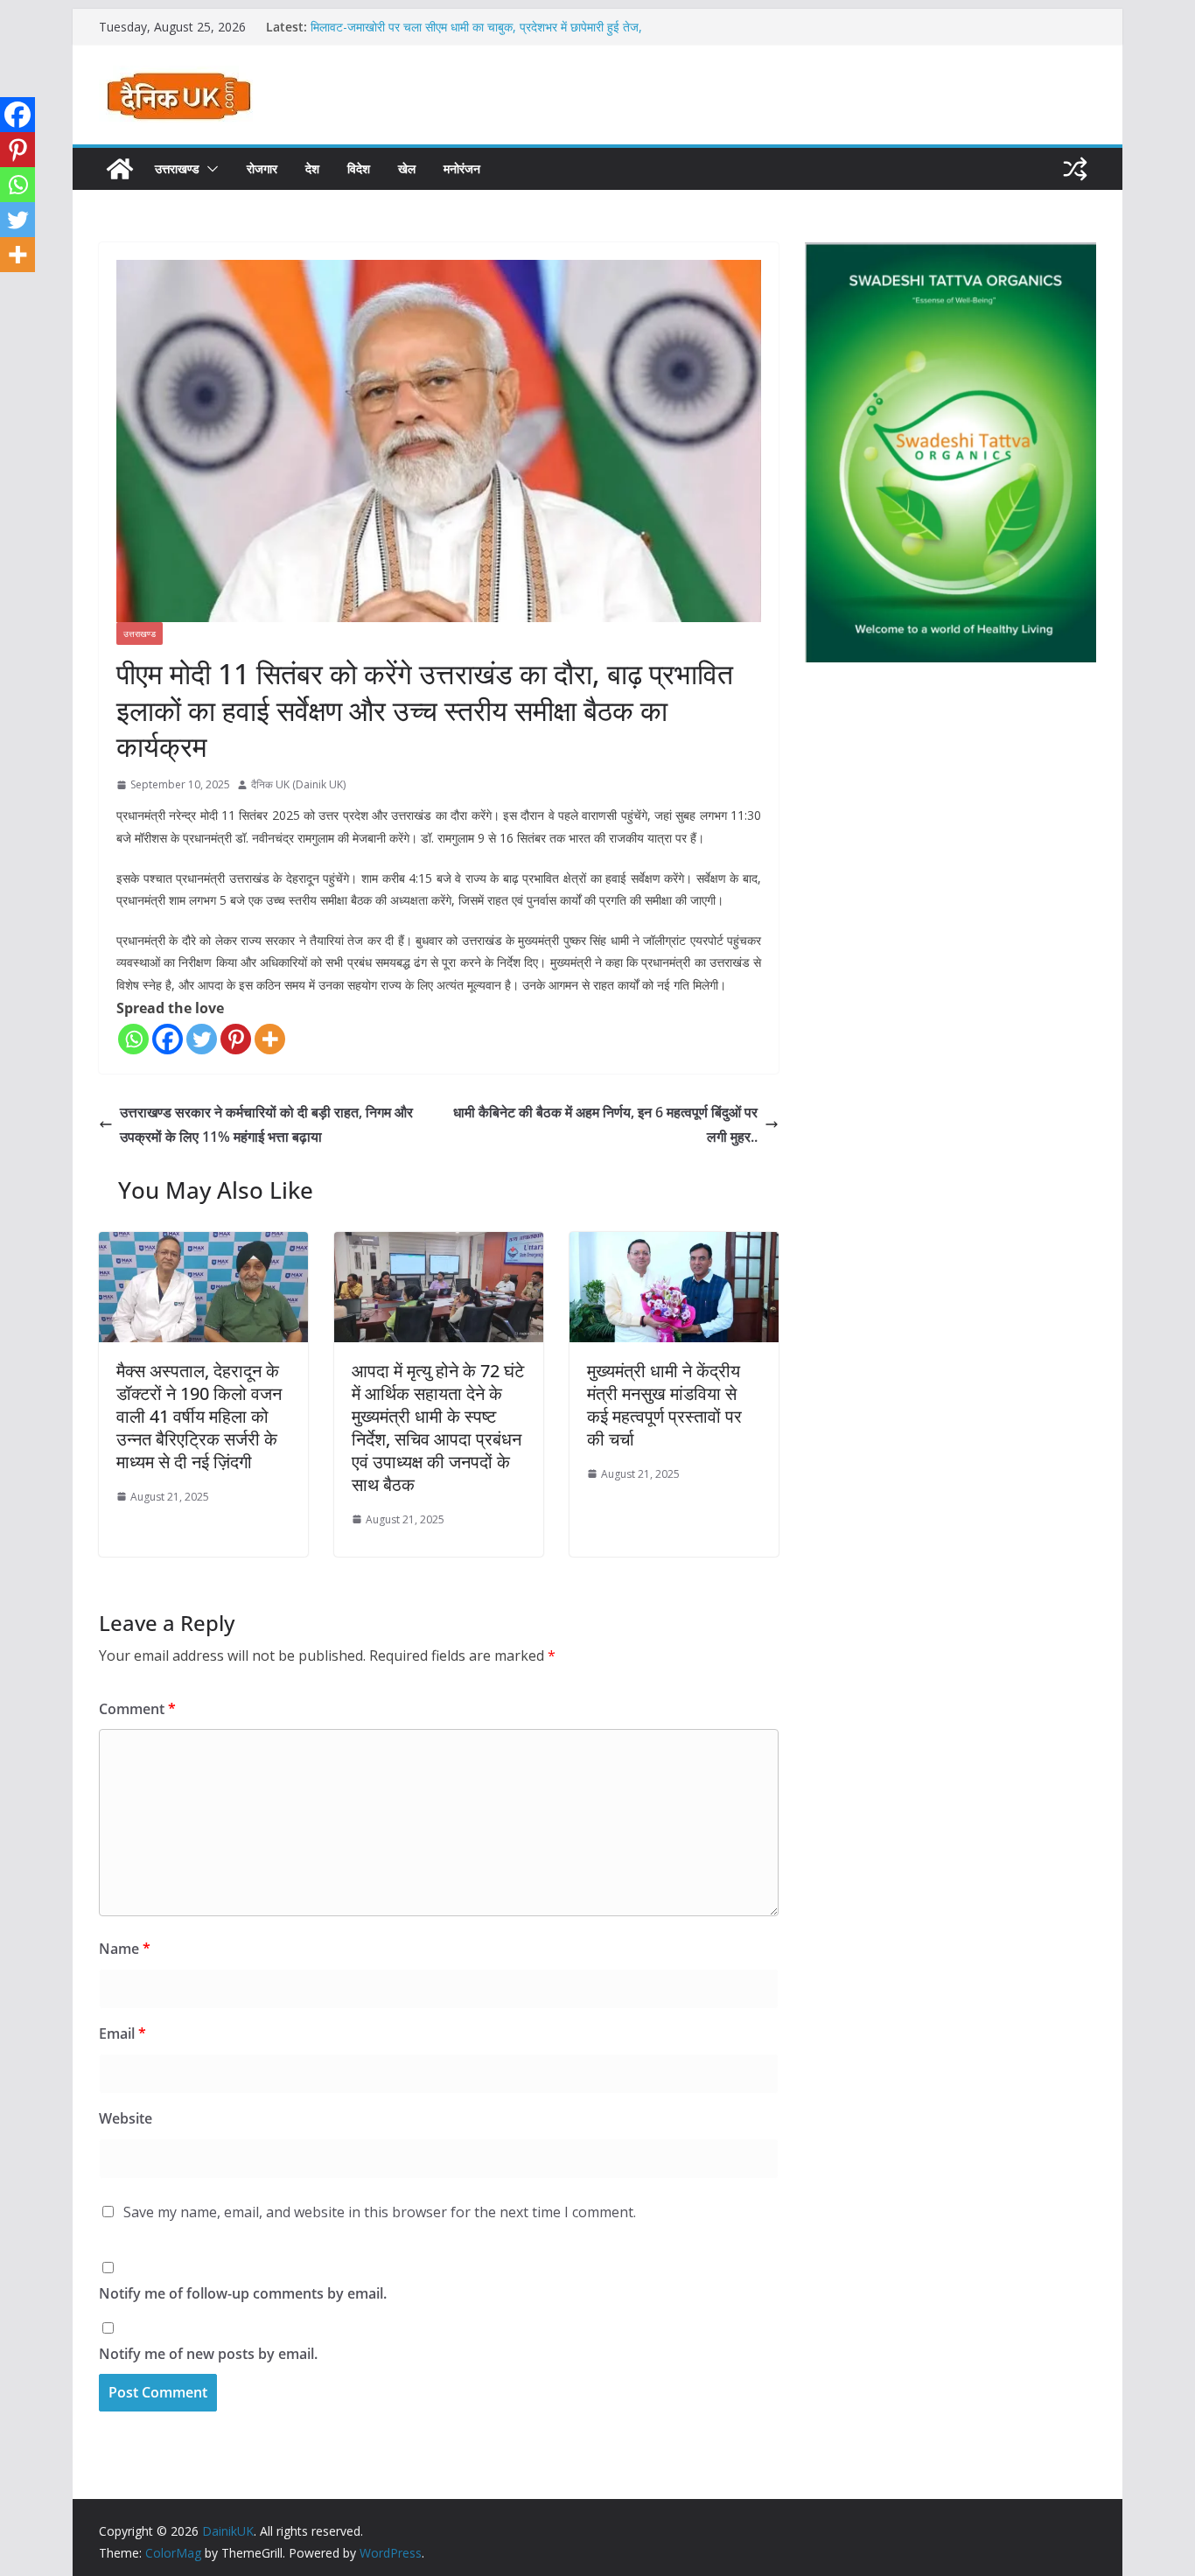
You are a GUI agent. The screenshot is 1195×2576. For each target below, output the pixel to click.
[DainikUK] (120, 169)
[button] (209, 169)
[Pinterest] (236, 1039)
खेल (407, 168)
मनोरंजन (462, 168)
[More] (270, 1039)
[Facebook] (168, 1039)
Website (126, 2118)
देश (312, 168)
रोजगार (262, 168)
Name (125, 1949)
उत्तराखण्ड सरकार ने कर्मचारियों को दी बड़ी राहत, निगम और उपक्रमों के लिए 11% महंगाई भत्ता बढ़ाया (266, 1125)
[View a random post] (1075, 169)
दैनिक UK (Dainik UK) (298, 784)
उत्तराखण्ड (177, 168)
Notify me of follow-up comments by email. (243, 2293)
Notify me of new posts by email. (208, 2354)
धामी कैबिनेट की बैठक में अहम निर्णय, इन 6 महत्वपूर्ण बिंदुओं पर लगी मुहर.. (605, 1125)
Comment (137, 1709)
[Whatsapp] (133, 1039)
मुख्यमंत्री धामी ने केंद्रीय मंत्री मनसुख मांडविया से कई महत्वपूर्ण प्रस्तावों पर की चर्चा (664, 1405)
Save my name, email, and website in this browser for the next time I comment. (380, 2212)
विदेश (359, 168)
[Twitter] (202, 1039)
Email (122, 2033)
